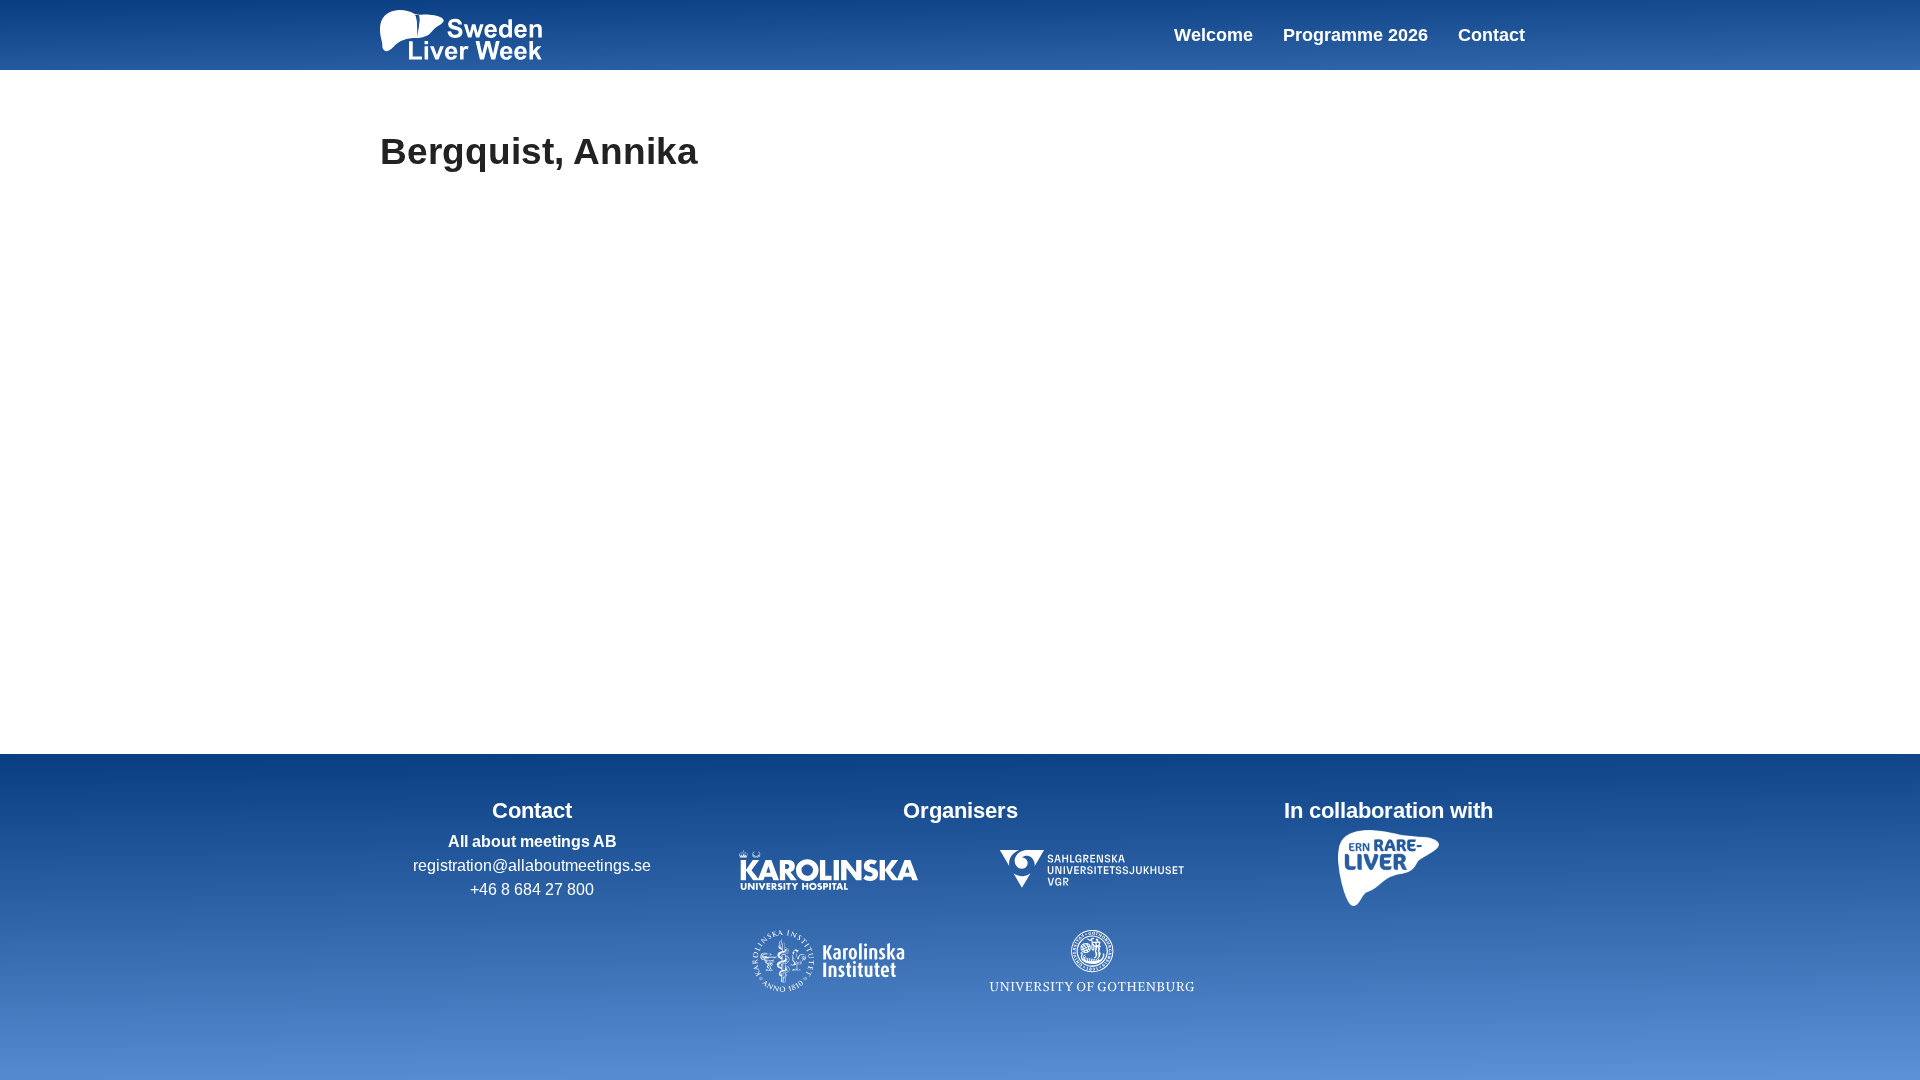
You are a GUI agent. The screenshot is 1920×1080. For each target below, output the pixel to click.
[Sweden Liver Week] (461, 35)
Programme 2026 (1355, 35)
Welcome (1213, 35)
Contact (1491, 35)
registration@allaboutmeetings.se (532, 865)
